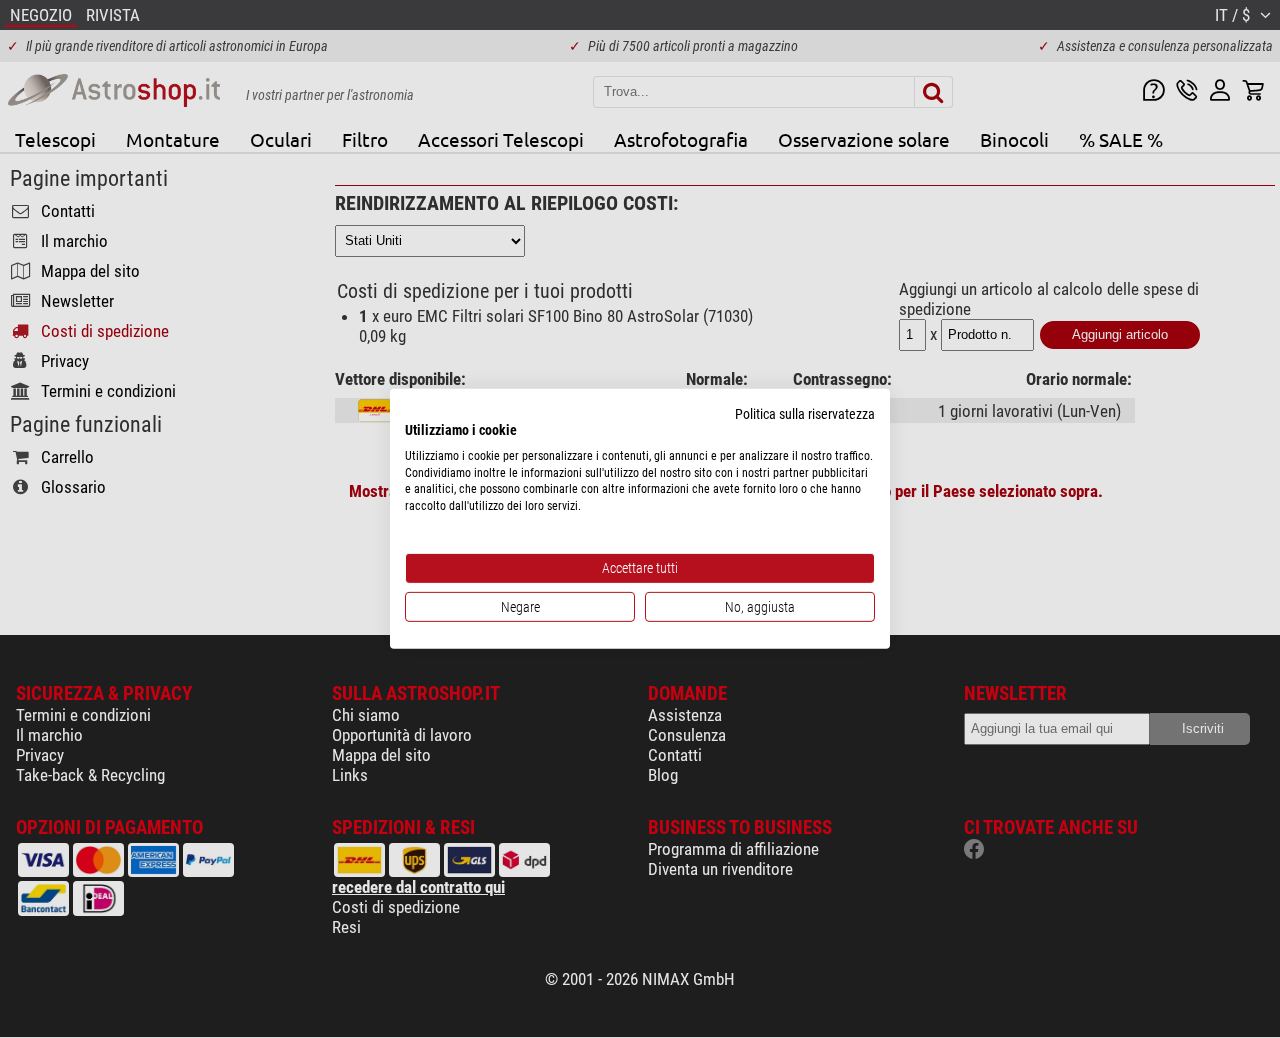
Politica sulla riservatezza (805, 414)
